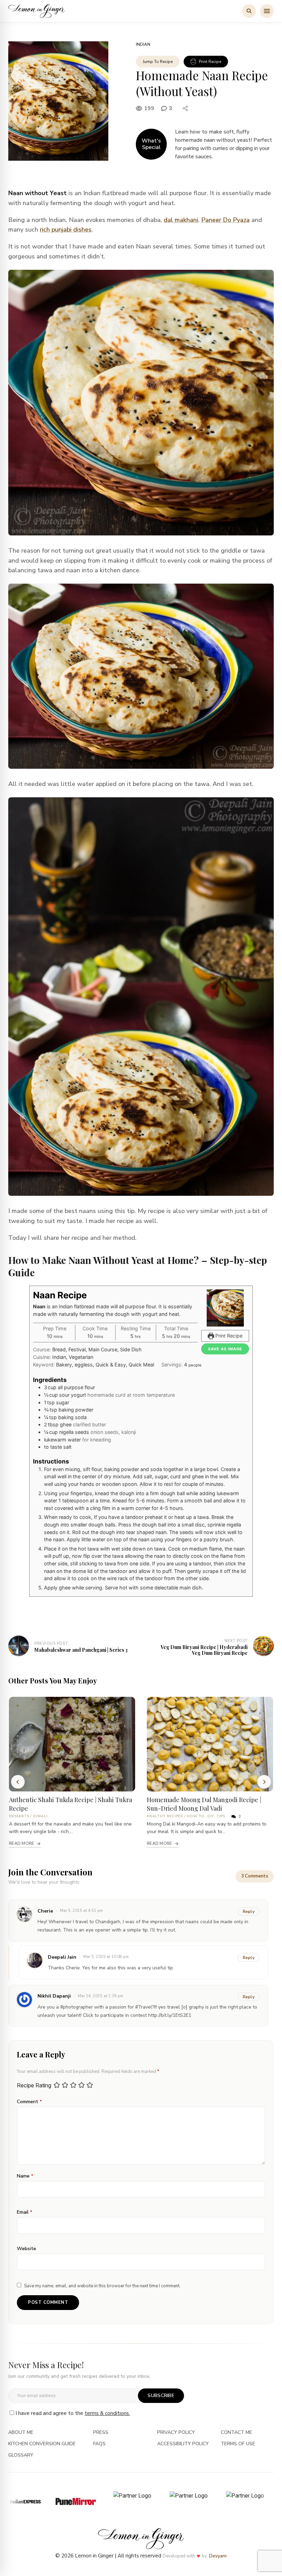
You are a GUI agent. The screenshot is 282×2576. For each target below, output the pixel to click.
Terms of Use (238, 2444)
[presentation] (18, 1782)
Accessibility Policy (183, 2444)
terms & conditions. (107, 2413)
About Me (21, 2433)
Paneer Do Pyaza (225, 220)
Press (101, 2433)
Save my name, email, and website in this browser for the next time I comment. (102, 2286)
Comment (29, 2102)
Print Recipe (210, 62)
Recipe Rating (34, 2085)
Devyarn (218, 2556)
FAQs (99, 2444)
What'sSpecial (151, 144)
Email (25, 2212)
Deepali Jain (62, 1957)
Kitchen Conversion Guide (42, 2444)
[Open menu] (267, 11)
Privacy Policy (176, 2433)
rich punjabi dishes (66, 230)
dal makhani (181, 220)
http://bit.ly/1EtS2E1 (170, 2015)
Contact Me (236, 2433)
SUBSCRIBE (161, 2396)
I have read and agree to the (73, 2413)
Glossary (21, 2455)
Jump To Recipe (158, 62)
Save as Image (225, 1349)
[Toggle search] (249, 11)
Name (25, 2176)
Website (26, 2249)
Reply (249, 1958)
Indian (143, 44)
